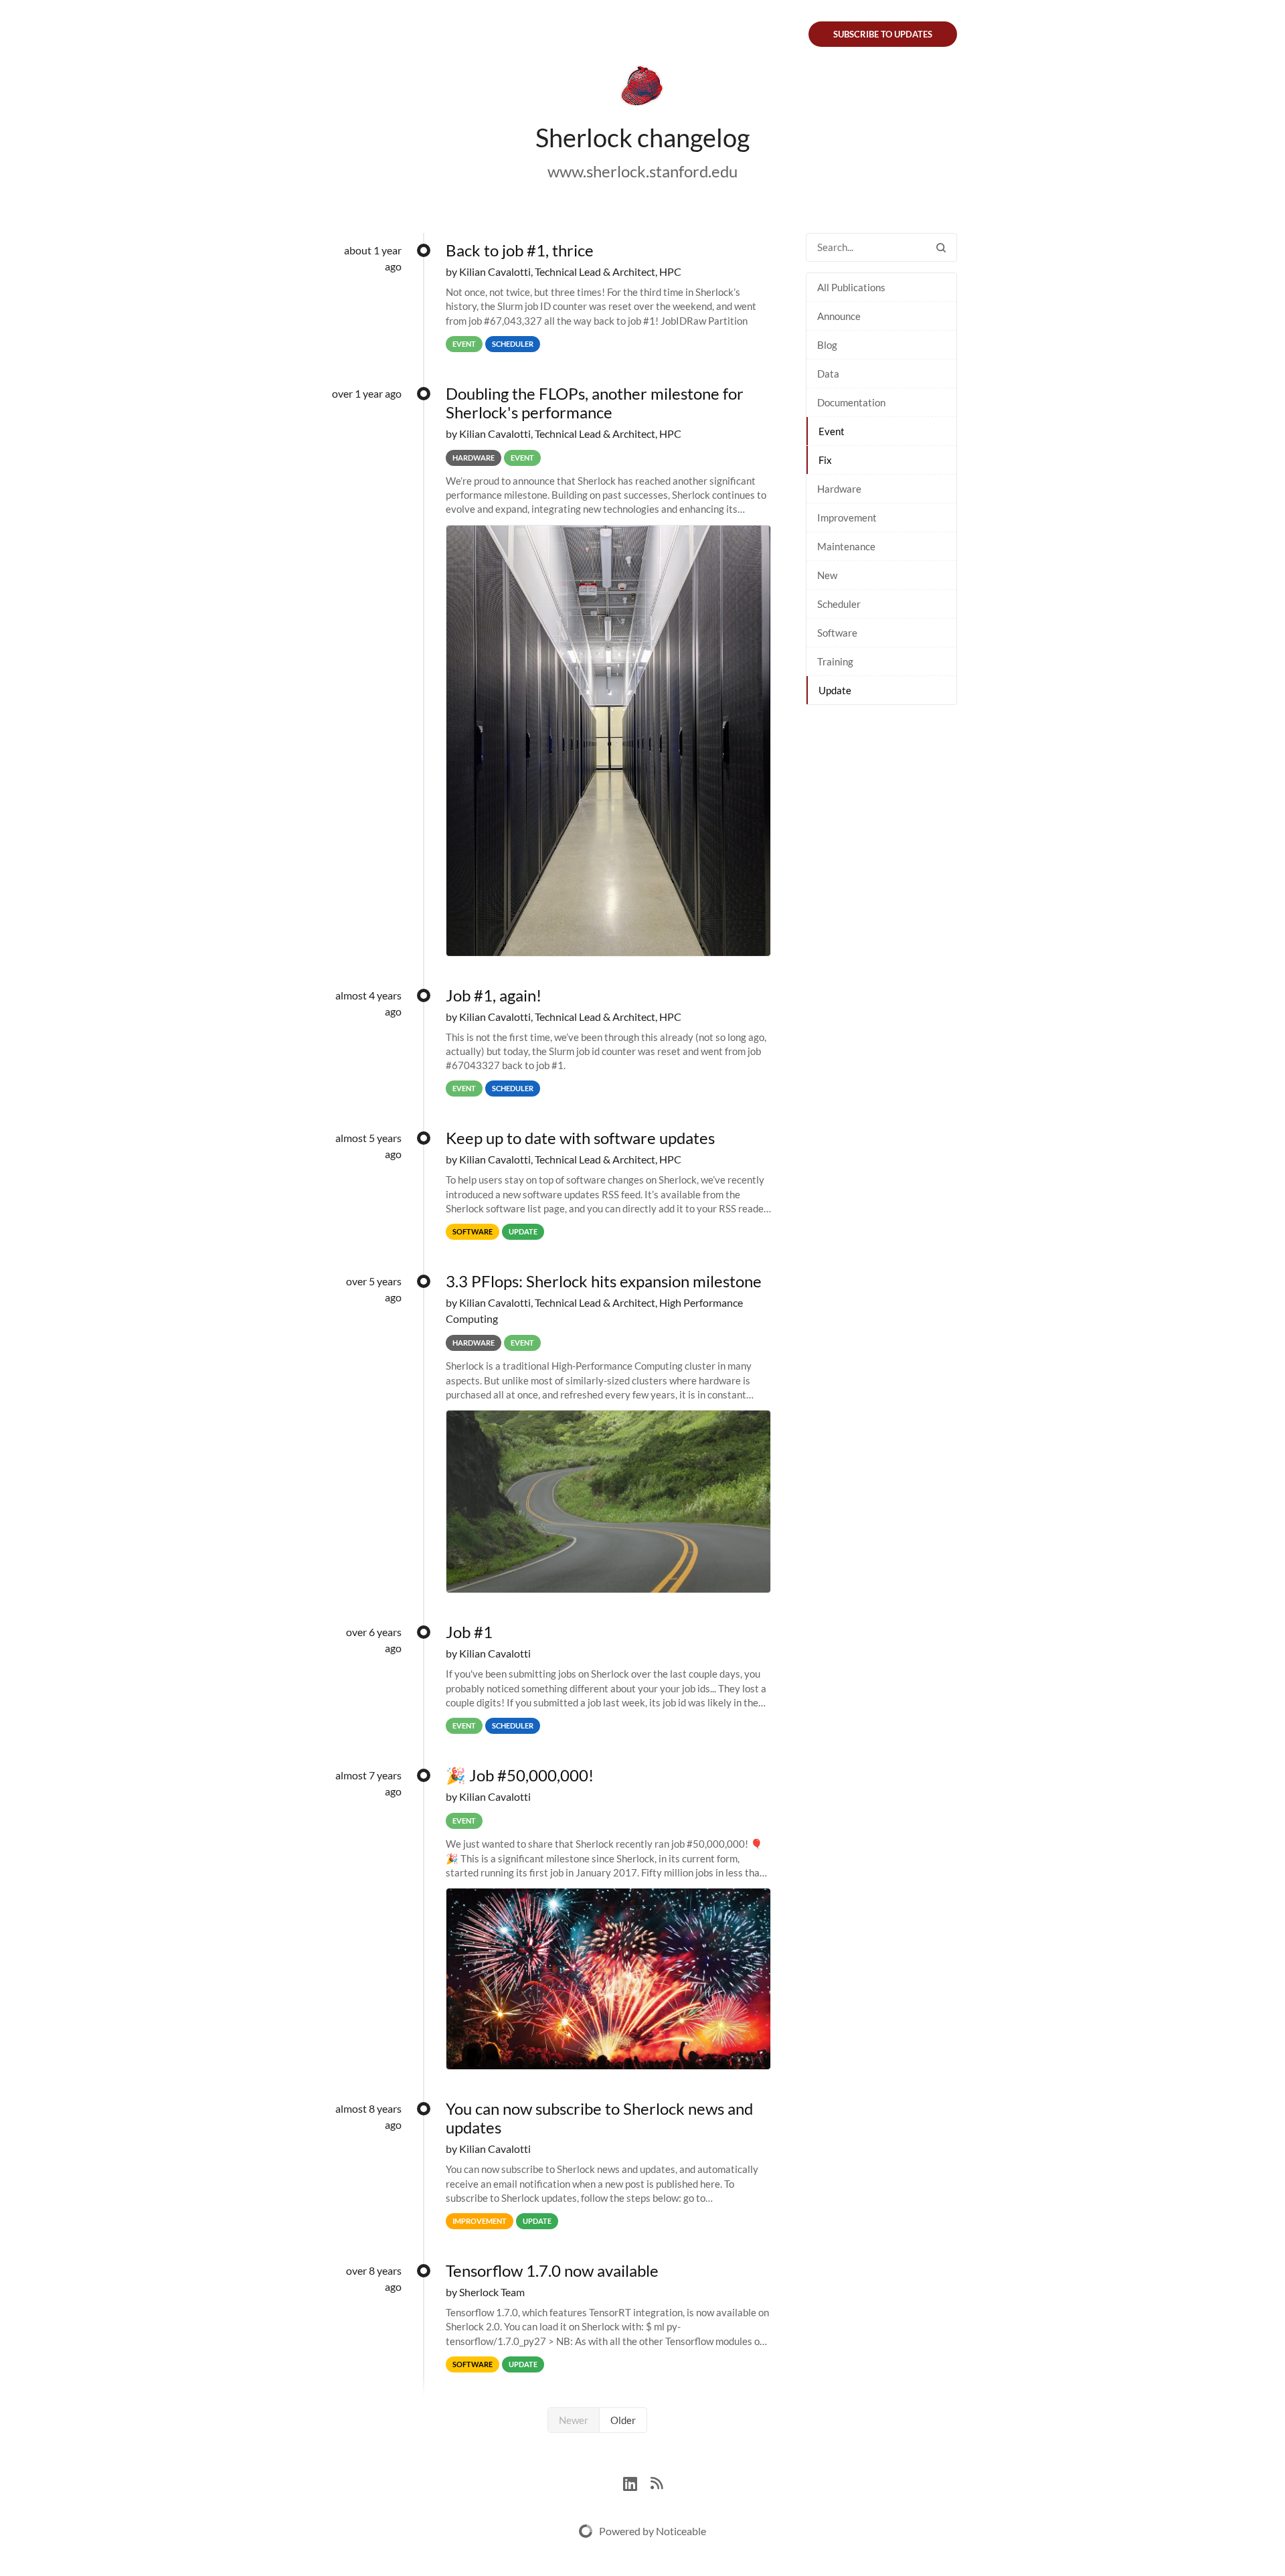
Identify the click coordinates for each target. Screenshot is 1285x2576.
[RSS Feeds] (657, 2482)
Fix (825, 460)
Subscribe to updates (883, 34)
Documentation (851, 402)
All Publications (851, 287)
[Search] (941, 247)
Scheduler (839, 604)
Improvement (847, 517)
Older (623, 2420)
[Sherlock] (642, 88)
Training (835, 661)
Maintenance (846, 546)
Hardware (839, 489)
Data (828, 374)
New (827, 575)
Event (832, 431)
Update (835, 690)
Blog (827, 345)
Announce (839, 316)
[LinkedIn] (637, 2482)
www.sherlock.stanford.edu (642, 171)
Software (837, 633)
